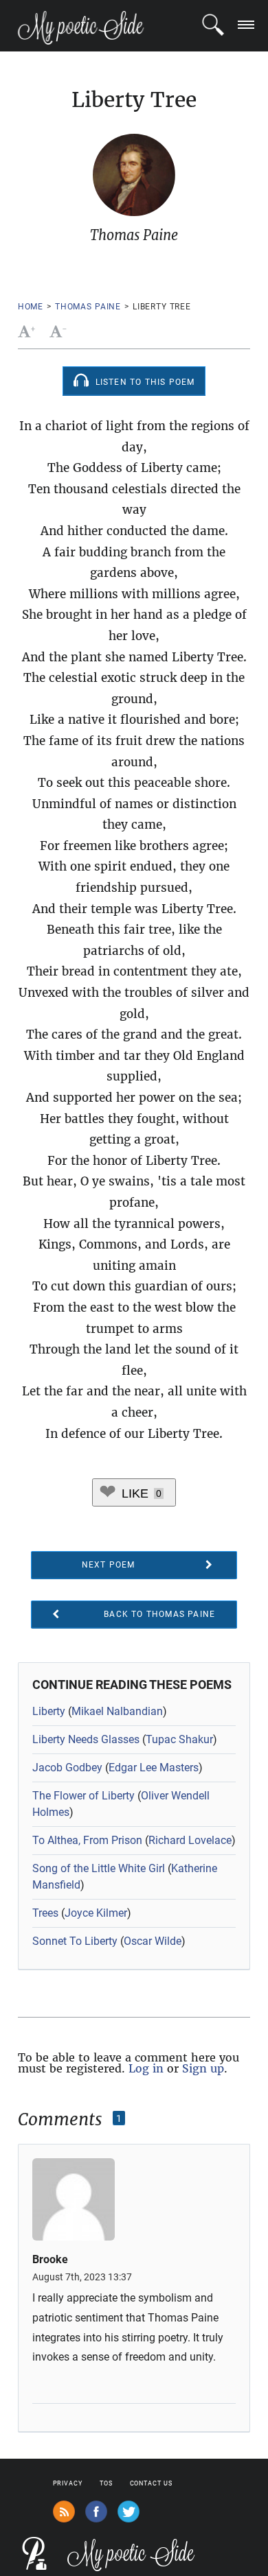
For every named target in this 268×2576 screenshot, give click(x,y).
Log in (146, 2068)
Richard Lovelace (190, 1840)
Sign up (203, 2068)
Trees (45, 1913)
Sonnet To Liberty (75, 1941)
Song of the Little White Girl (99, 1868)
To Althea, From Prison (87, 1840)
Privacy (68, 2483)
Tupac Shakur (179, 1739)
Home (31, 307)
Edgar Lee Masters (154, 1768)
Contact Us (151, 2483)
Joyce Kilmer (96, 1913)
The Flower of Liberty (83, 1796)
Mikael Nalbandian (117, 1711)
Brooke (50, 2260)
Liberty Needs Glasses (86, 1739)
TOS (106, 2483)
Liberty (49, 1711)
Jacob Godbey (67, 1768)
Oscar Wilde (153, 1941)
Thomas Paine (88, 307)
